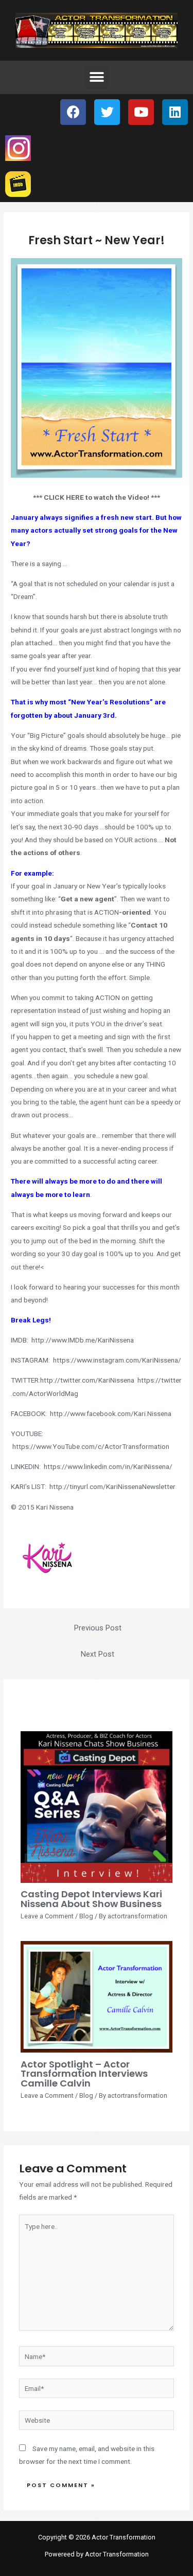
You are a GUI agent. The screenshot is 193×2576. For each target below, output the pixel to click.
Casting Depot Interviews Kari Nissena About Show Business (91, 1899)
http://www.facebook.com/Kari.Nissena (111, 1413)
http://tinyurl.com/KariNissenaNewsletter (112, 1486)
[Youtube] (141, 112)
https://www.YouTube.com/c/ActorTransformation (91, 1446)
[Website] (97, 2422)
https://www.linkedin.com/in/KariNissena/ (108, 1466)
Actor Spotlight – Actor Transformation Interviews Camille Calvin (84, 2073)
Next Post (98, 1654)
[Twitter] (107, 112)
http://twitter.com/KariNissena (87, 1380)
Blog (86, 1916)
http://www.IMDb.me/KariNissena (83, 1340)
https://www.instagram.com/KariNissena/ (117, 1360)
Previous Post (98, 1628)
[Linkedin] (175, 112)
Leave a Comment (47, 1916)
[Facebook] (73, 112)
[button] (97, 77)
